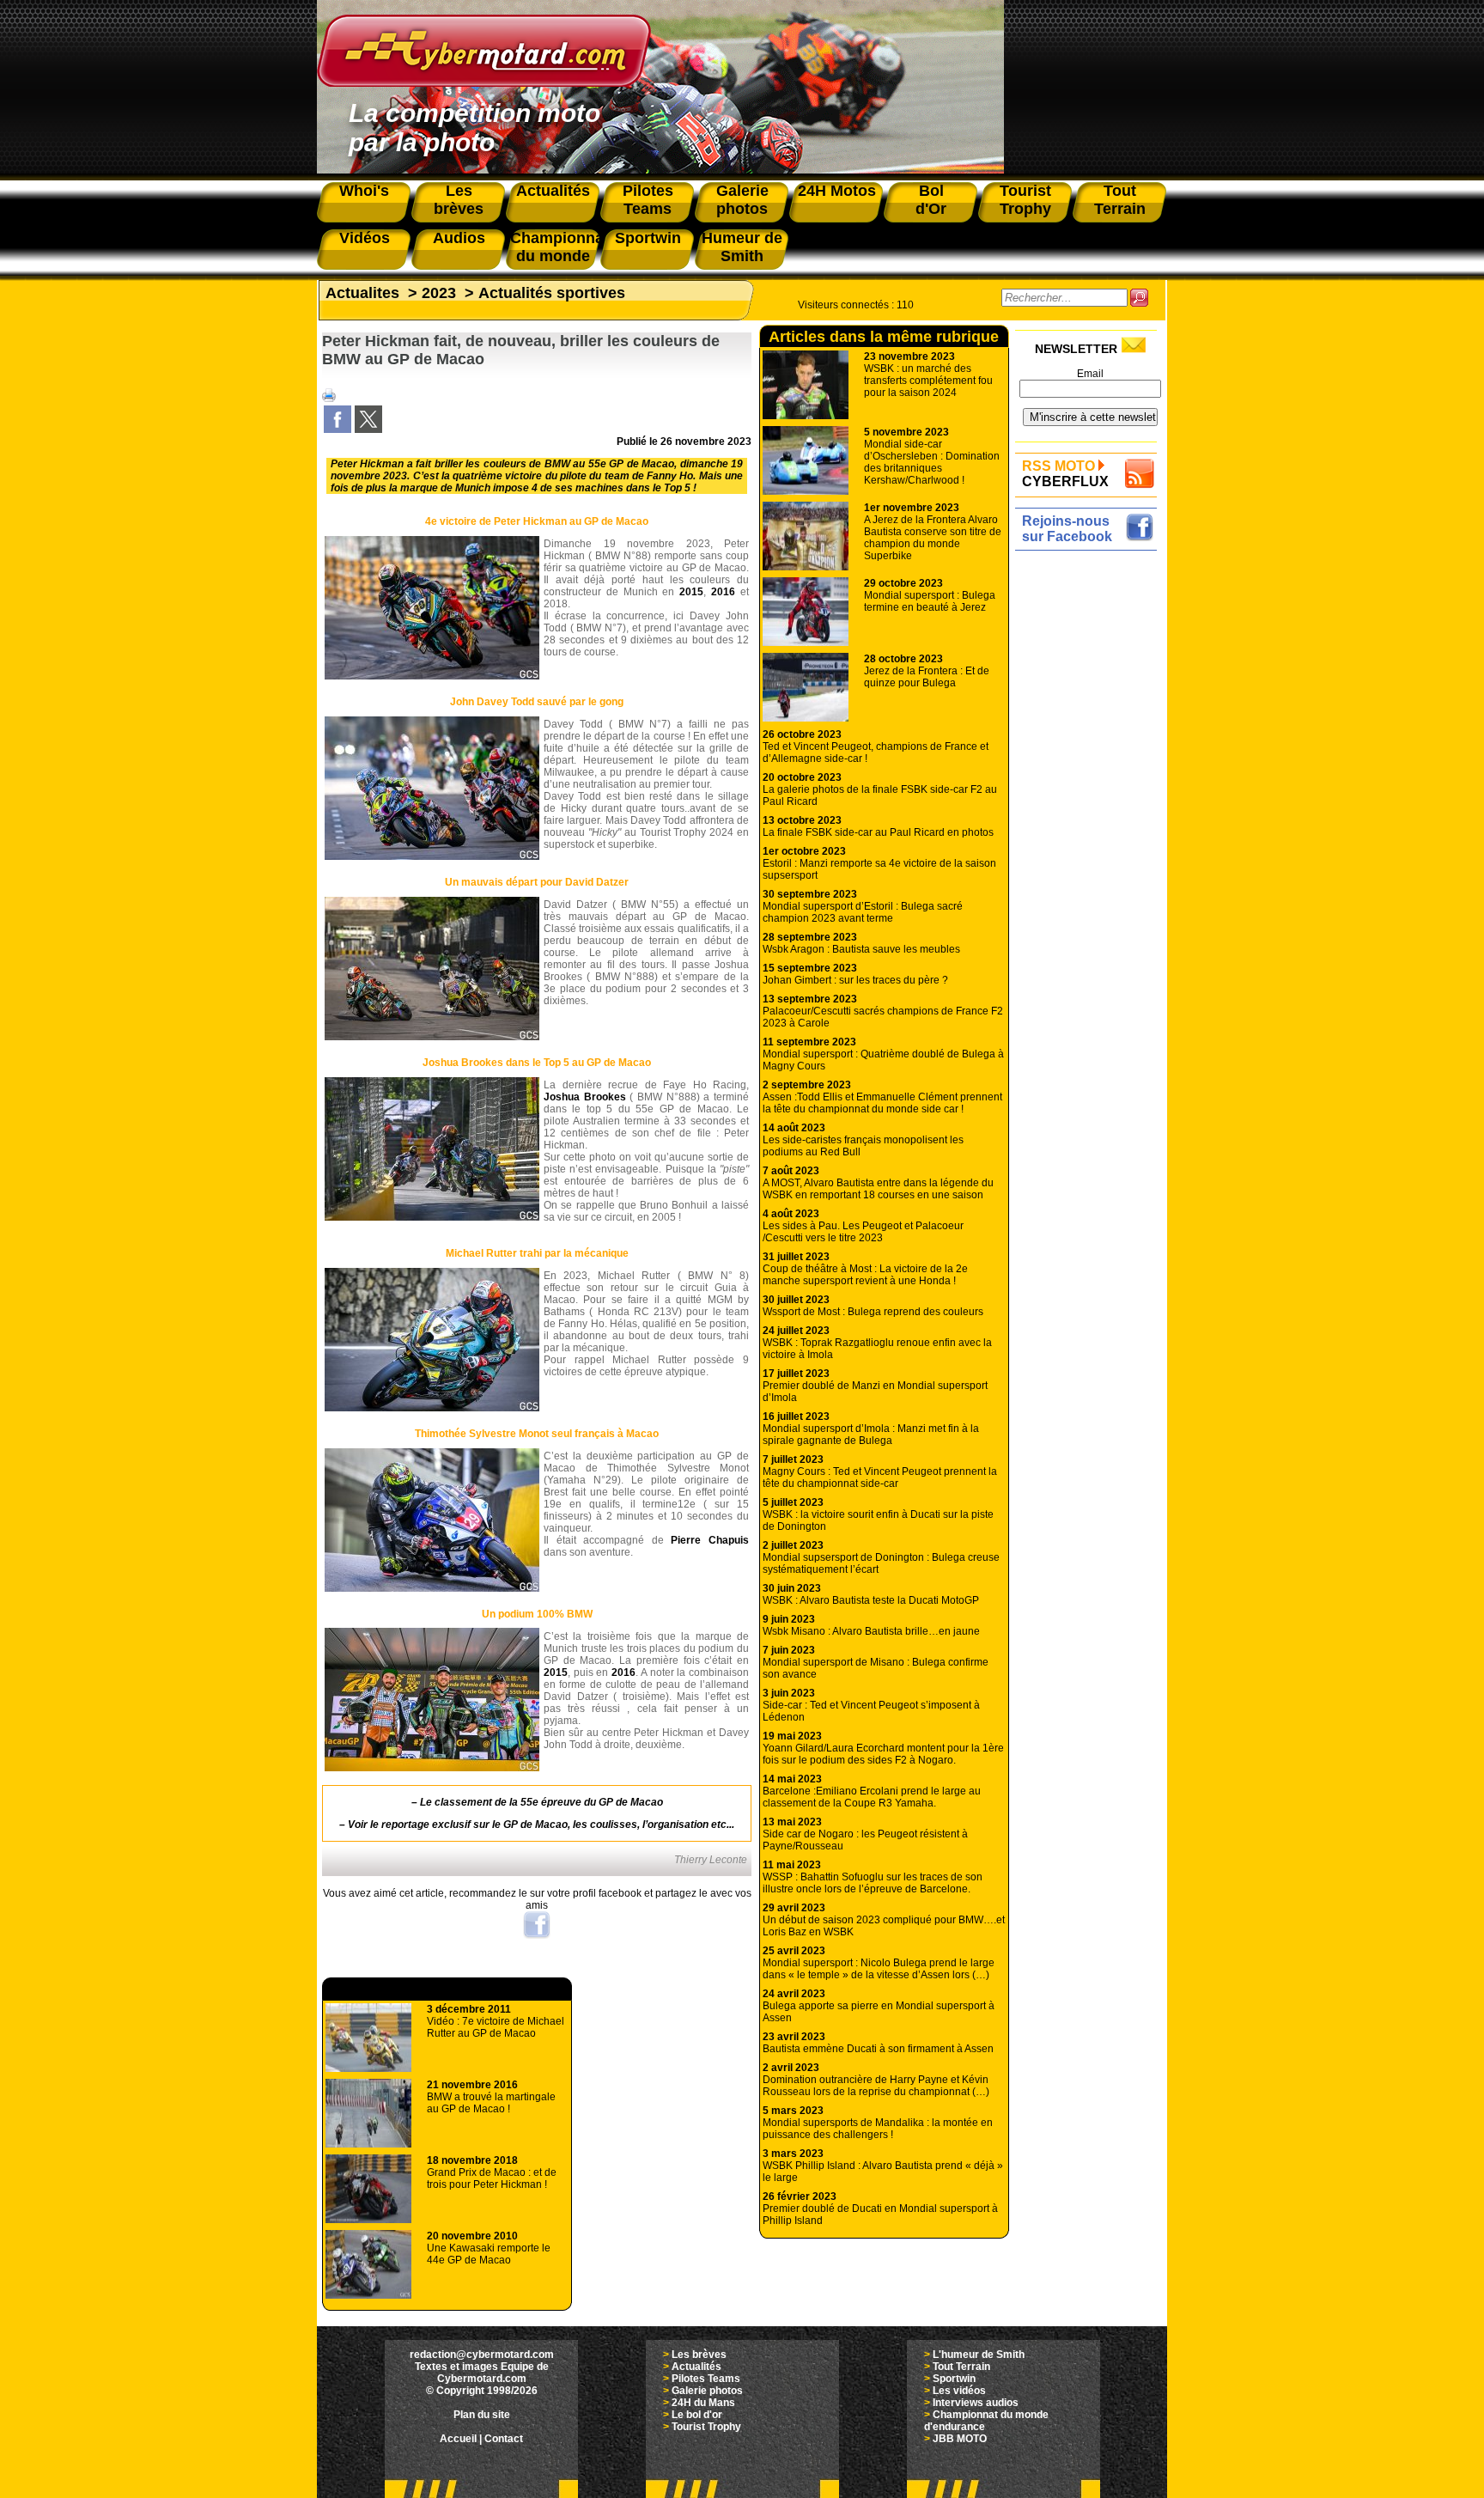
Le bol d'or (697, 2415)
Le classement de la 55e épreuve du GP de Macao (541, 1802)
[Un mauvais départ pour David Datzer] (432, 1037)
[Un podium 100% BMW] (432, 1768)
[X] (368, 430)
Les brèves (699, 2355)
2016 (723, 592)
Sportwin (954, 2379)
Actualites (362, 293)
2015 (691, 592)
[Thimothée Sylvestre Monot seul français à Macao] (432, 1588)
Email (1090, 374)
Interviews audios (976, 2403)
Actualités (696, 2367)
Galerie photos (707, 2391)
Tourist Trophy (706, 2427)
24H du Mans (703, 2403)
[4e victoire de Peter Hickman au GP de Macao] (432, 676)
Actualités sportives (552, 293)
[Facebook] (338, 430)
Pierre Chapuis (710, 1540)
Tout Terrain (961, 2367)
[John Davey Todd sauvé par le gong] (432, 856)
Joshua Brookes (585, 1097)
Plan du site (482, 2415)
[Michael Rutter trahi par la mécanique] (432, 1408)
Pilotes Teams (706, 2379)
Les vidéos (959, 2391)
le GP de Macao (530, 1825)
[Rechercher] (1139, 298)
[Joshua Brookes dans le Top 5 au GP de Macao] (432, 1217)
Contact (504, 2439)
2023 (439, 293)
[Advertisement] (1090, 813)
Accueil (458, 2439)
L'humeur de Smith (979, 2355)
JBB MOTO (960, 2439)
